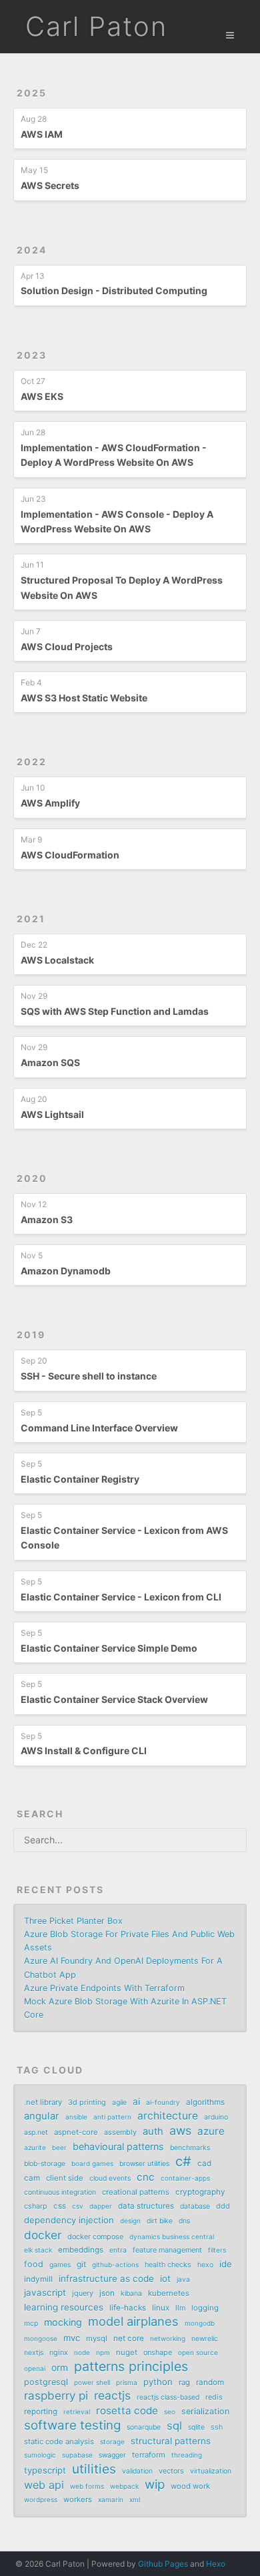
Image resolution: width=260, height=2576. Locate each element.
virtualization (211, 2471)
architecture (168, 2116)
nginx (59, 2352)
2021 (31, 919)
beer (59, 2147)
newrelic (205, 2339)
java (183, 2279)
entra (118, 2250)
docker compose (95, 2237)
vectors (171, 2471)
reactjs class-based (168, 2397)
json (107, 2293)
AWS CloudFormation (70, 855)
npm (103, 2352)
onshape (158, 2352)
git (81, 2264)
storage (112, 2442)
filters (217, 2250)
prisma (127, 2382)
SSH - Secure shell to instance (89, 1376)
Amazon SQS (50, 1062)
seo (170, 2412)
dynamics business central (172, 2237)
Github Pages (163, 2564)
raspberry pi (56, 2396)
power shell (92, 2382)
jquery (83, 2293)
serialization (205, 2411)
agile (119, 2103)
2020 (32, 1178)
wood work (190, 2486)
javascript (45, 2293)
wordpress (41, 2499)
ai (136, 2102)
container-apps (185, 2178)
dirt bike (160, 2221)
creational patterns (136, 2192)
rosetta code (127, 2411)
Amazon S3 (47, 1219)
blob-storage (45, 2164)
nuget (127, 2352)
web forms (87, 2486)
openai (35, 2368)
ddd (223, 2206)
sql (174, 2426)
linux (161, 2308)
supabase (77, 2455)
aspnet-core (76, 2132)
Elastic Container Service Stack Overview (114, 1699)
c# (183, 2161)
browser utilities (144, 2164)
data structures (146, 2206)
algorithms (205, 2102)
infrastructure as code (106, 2279)
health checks (168, 2265)
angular (42, 2116)
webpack (124, 2486)
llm (180, 2308)
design (130, 2221)
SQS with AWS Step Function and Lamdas (115, 1011)
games (60, 2265)
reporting (41, 2412)
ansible (76, 2117)
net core (129, 2338)
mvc (72, 2338)
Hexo (216, 2564)
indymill (38, 2279)
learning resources (64, 2307)
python (158, 2382)
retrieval (77, 2412)
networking (168, 2338)
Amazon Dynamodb (66, 1271)
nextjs (34, 2353)
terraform (149, 2455)
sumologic (40, 2455)
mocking (63, 2322)
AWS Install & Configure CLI (84, 1750)
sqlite (196, 2427)
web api (44, 2485)
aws (180, 2131)
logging (205, 2308)
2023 (32, 355)
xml (135, 2499)
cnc (146, 2177)
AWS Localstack (57, 960)
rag (184, 2382)
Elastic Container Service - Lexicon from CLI (121, 1597)
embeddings (81, 2250)
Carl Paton (96, 26)
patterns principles (131, 2366)
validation (137, 2471)
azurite (35, 2147)
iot (165, 2279)
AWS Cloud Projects (67, 646)
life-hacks (128, 2308)
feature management (167, 2250)
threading (187, 2455)
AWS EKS (42, 396)
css (60, 2206)
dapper (101, 2206)
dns (184, 2221)
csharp (36, 2206)
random (210, 2382)
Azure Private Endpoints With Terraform (104, 1988)
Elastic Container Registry (80, 1479)
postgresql (46, 2382)
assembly (120, 2132)
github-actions (115, 2265)
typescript (45, 2470)
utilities (94, 2469)
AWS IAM (42, 134)
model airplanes (133, 2321)
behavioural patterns (118, 2146)
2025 (32, 93)
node (82, 2352)
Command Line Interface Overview (99, 1428)
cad (204, 2163)
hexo (205, 2265)
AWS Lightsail (52, 1114)
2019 (31, 1335)
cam (32, 2178)
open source (198, 2352)
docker (43, 2235)
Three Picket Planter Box (73, 1921)
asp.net (36, 2132)
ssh (217, 2427)
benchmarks (190, 2148)
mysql (97, 2338)
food (34, 2264)
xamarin (111, 2499)
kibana (131, 2294)
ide (226, 2264)
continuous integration (60, 2192)
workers (78, 2499)
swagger (112, 2455)
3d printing (87, 2102)
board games (92, 2163)
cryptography (200, 2192)
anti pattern (112, 2117)
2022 (32, 762)
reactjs (112, 2396)
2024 (32, 250)
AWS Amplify (50, 803)
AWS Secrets (50, 185)
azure (211, 2131)
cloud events (110, 2178)
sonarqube (144, 2427)
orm (60, 2368)
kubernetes (169, 2293)
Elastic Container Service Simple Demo (109, 1648)
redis (214, 2397)
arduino (216, 2117)
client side (65, 2178)
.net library (43, 2102)
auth (153, 2131)
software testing (72, 2426)
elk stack (38, 2250)
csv (78, 2206)
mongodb (200, 2323)
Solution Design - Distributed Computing (114, 290)
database (195, 2206)
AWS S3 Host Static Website (84, 698)
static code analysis (59, 2442)
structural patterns (171, 2441)
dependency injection (69, 2220)
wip (155, 2485)
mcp (31, 2323)
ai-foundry (163, 2102)
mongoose (41, 2338)
